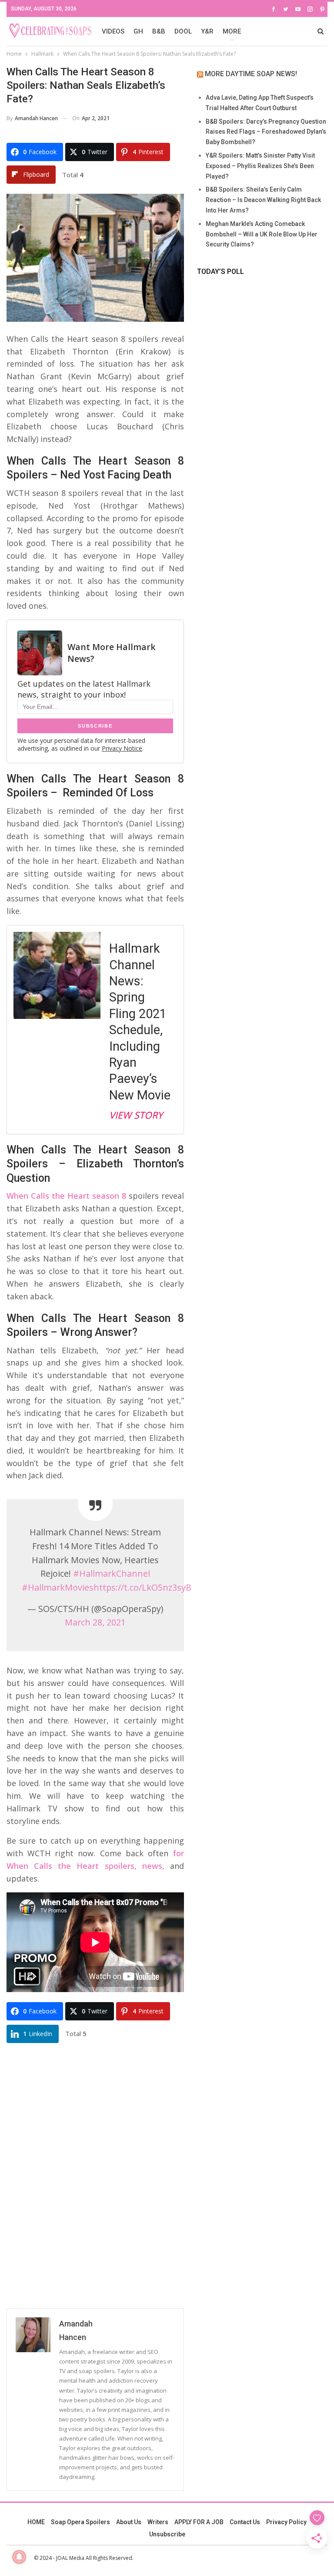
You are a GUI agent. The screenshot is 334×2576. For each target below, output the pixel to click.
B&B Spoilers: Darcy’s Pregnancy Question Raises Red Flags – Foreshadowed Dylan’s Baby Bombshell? (266, 132)
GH (138, 31)
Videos (113, 31)
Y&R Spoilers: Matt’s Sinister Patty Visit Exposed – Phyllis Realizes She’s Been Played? (260, 166)
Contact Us (245, 2522)
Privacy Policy (286, 2522)
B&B (159, 31)
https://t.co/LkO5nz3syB (142, 1587)
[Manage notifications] (19, 2557)
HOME (36, 2522)
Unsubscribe (167, 2534)
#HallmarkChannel (112, 1573)
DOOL (183, 31)
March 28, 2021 (95, 1622)
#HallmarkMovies (58, 1587)
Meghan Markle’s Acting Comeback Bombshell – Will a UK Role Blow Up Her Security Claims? (262, 234)
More (232, 31)
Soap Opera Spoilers (80, 2522)
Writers (158, 2522)
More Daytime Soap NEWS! (251, 74)
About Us (129, 2522)
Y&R (207, 31)
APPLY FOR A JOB (199, 2522)
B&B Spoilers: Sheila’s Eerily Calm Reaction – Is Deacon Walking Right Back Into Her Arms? (263, 200)
